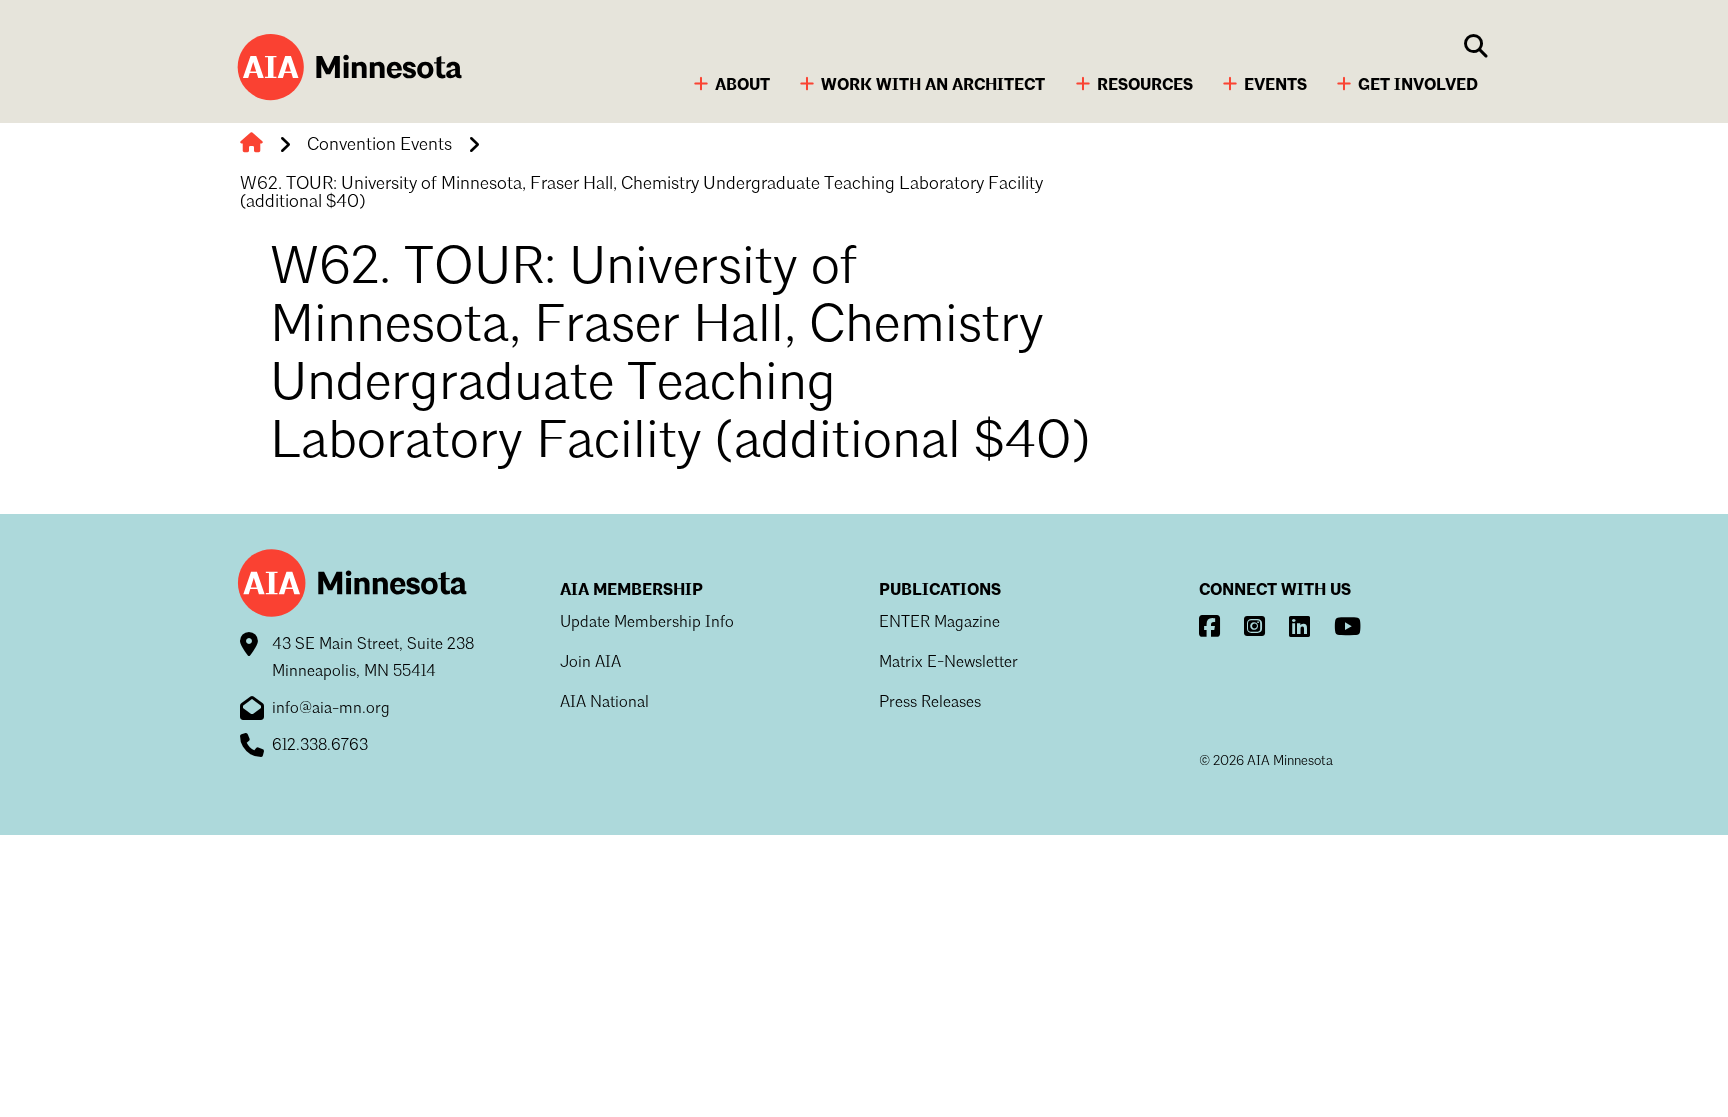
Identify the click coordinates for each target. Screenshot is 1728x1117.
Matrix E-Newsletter (948, 663)
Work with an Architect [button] (933, 86)
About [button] (742, 86)
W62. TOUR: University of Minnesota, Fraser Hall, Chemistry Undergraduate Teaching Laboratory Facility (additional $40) (641, 193)
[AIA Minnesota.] (251, 145)
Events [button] (1275, 86)
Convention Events (379, 145)
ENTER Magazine (939, 623)
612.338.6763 (320, 746)
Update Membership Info (647, 623)
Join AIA (590, 663)
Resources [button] (1145, 86)
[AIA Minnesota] (346, 69)
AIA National (604, 703)
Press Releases (930, 703)
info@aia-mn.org (331, 709)
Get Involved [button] (1418, 86)
